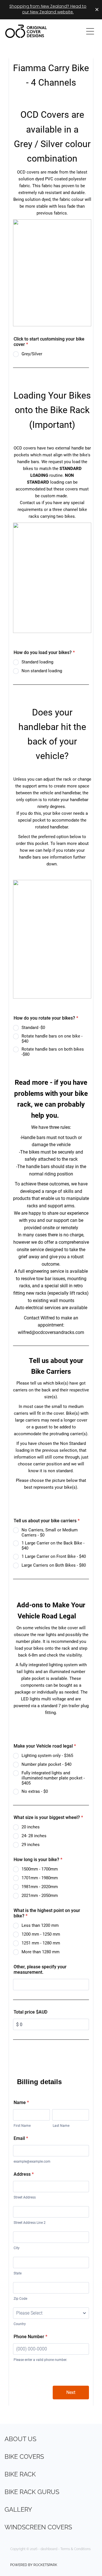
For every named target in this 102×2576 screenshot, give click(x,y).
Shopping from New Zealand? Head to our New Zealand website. (48, 10)
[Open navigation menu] (90, 31)
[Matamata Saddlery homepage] (41, 31)
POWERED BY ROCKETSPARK (34, 2564)
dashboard (49, 2549)
